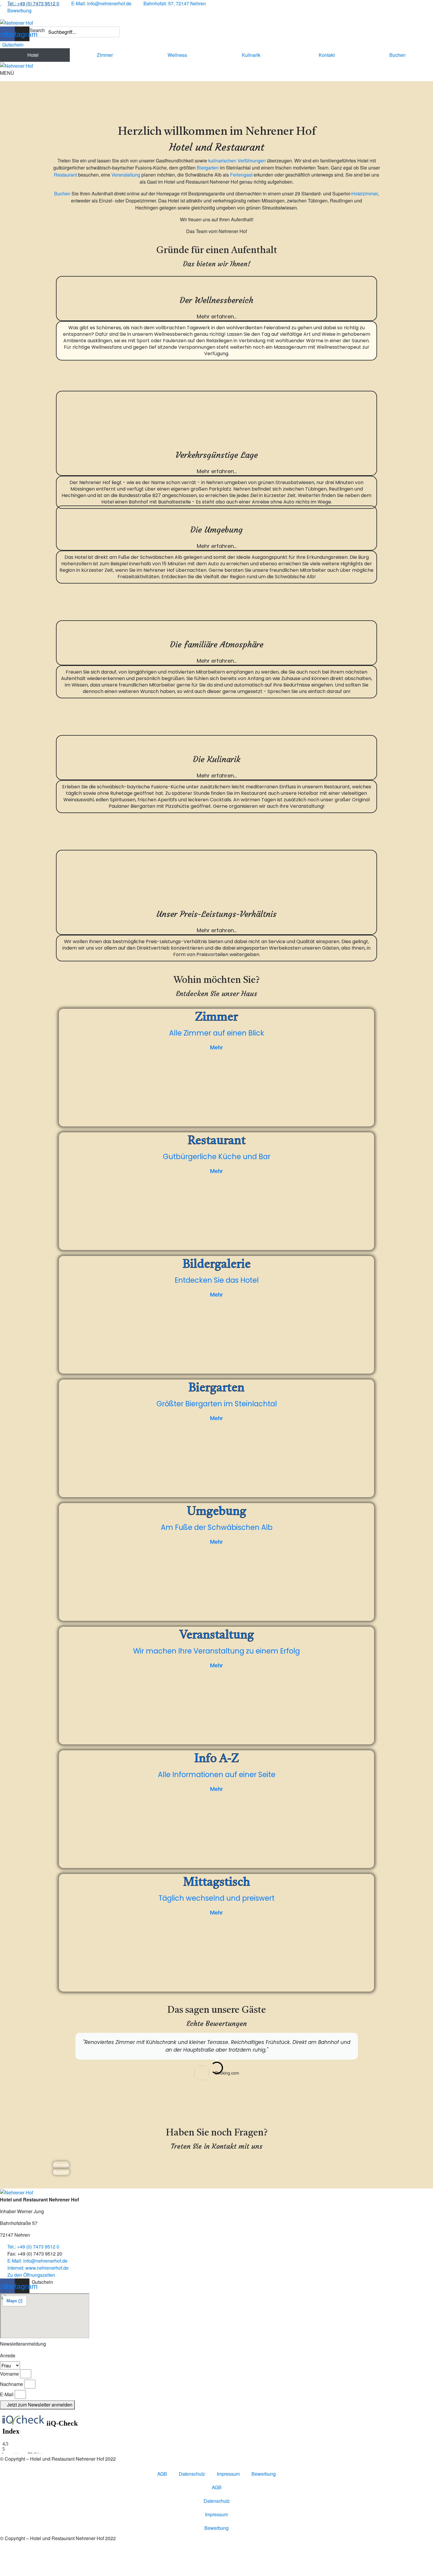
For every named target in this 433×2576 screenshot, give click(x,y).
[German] (36, 10)
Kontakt (327, 55)
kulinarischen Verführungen (237, 161)
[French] (55, 10)
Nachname (11, 2384)
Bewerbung (264, 2474)
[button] (41, 2282)
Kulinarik (251, 55)
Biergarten (208, 168)
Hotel (33, 55)
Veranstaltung (126, 175)
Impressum (228, 2474)
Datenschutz (192, 2474)
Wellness (177, 55)
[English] (46, 10)
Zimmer (105, 55)
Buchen (398, 55)
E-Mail (7, 2394)
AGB (162, 2474)
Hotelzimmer (365, 193)
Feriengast (241, 175)
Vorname (9, 2374)
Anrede (8, 2355)
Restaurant (65, 175)
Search (37, 30)
